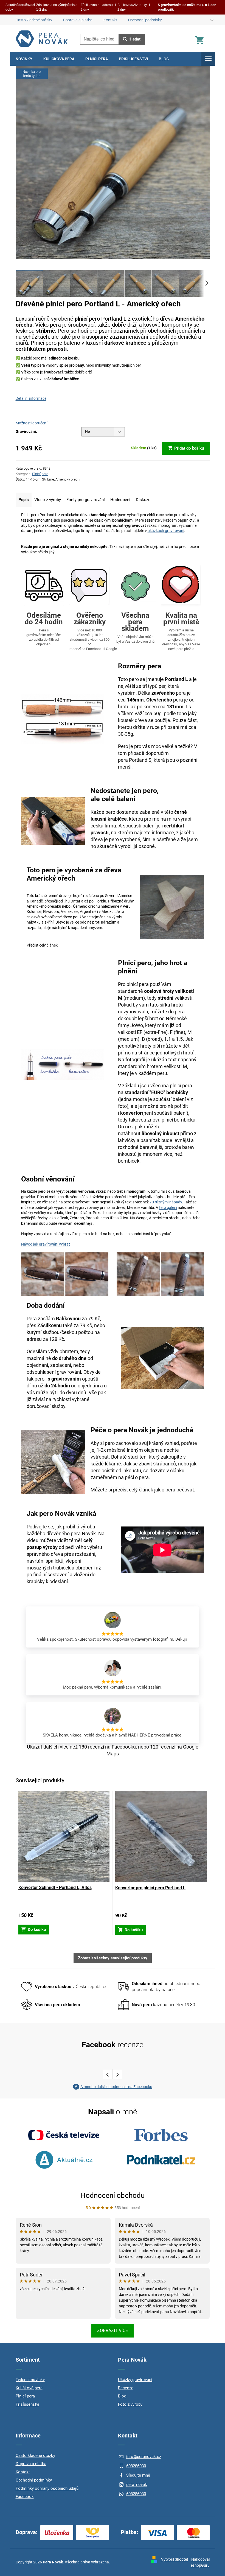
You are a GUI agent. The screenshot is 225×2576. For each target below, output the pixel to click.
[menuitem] (24, 59)
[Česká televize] (64, 2135)
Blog (122, 2396)
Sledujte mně (138, 2475)
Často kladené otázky (34, 20)
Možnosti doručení (31, 423)
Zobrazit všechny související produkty (113, 1958)
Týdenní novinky (30, 2380)
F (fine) (178, 1032)
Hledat (134, 39)
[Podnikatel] (161, 2160)
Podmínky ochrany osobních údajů (47, 2488)
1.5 (179, 1039)
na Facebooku (120, 1747)
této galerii (168, 1208)
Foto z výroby (130, 2404)
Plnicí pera (40, 474)
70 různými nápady (166, 1202)
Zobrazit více (113, 2331)
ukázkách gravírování (166, 531)
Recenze (126, 2388)
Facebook (25, 2497)
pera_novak (137, 2485)
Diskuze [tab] (143, 500)
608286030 (136, 2466)
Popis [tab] (24, 500)
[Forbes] (161, 2135)
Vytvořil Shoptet (175, 2559)
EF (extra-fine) (152, 1032)
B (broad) (152, 1039)
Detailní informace (31, 398)
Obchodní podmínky (145, 20)
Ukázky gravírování (135, 2380)
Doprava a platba (78, 20)
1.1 (168, 1039)
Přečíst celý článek (42, 945)
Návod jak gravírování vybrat (46, 1244)
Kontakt (110, 20)
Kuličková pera (29, 2388)
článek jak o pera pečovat (166, 1490)
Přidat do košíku (189, 448)
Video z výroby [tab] (48, 500)
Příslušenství (27, 2404)
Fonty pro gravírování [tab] (86, 500)
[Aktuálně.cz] (64, 2160)
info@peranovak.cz (144, 2457)
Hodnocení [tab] (120, 500)
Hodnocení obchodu (113, 2195)
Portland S (140, 760)
